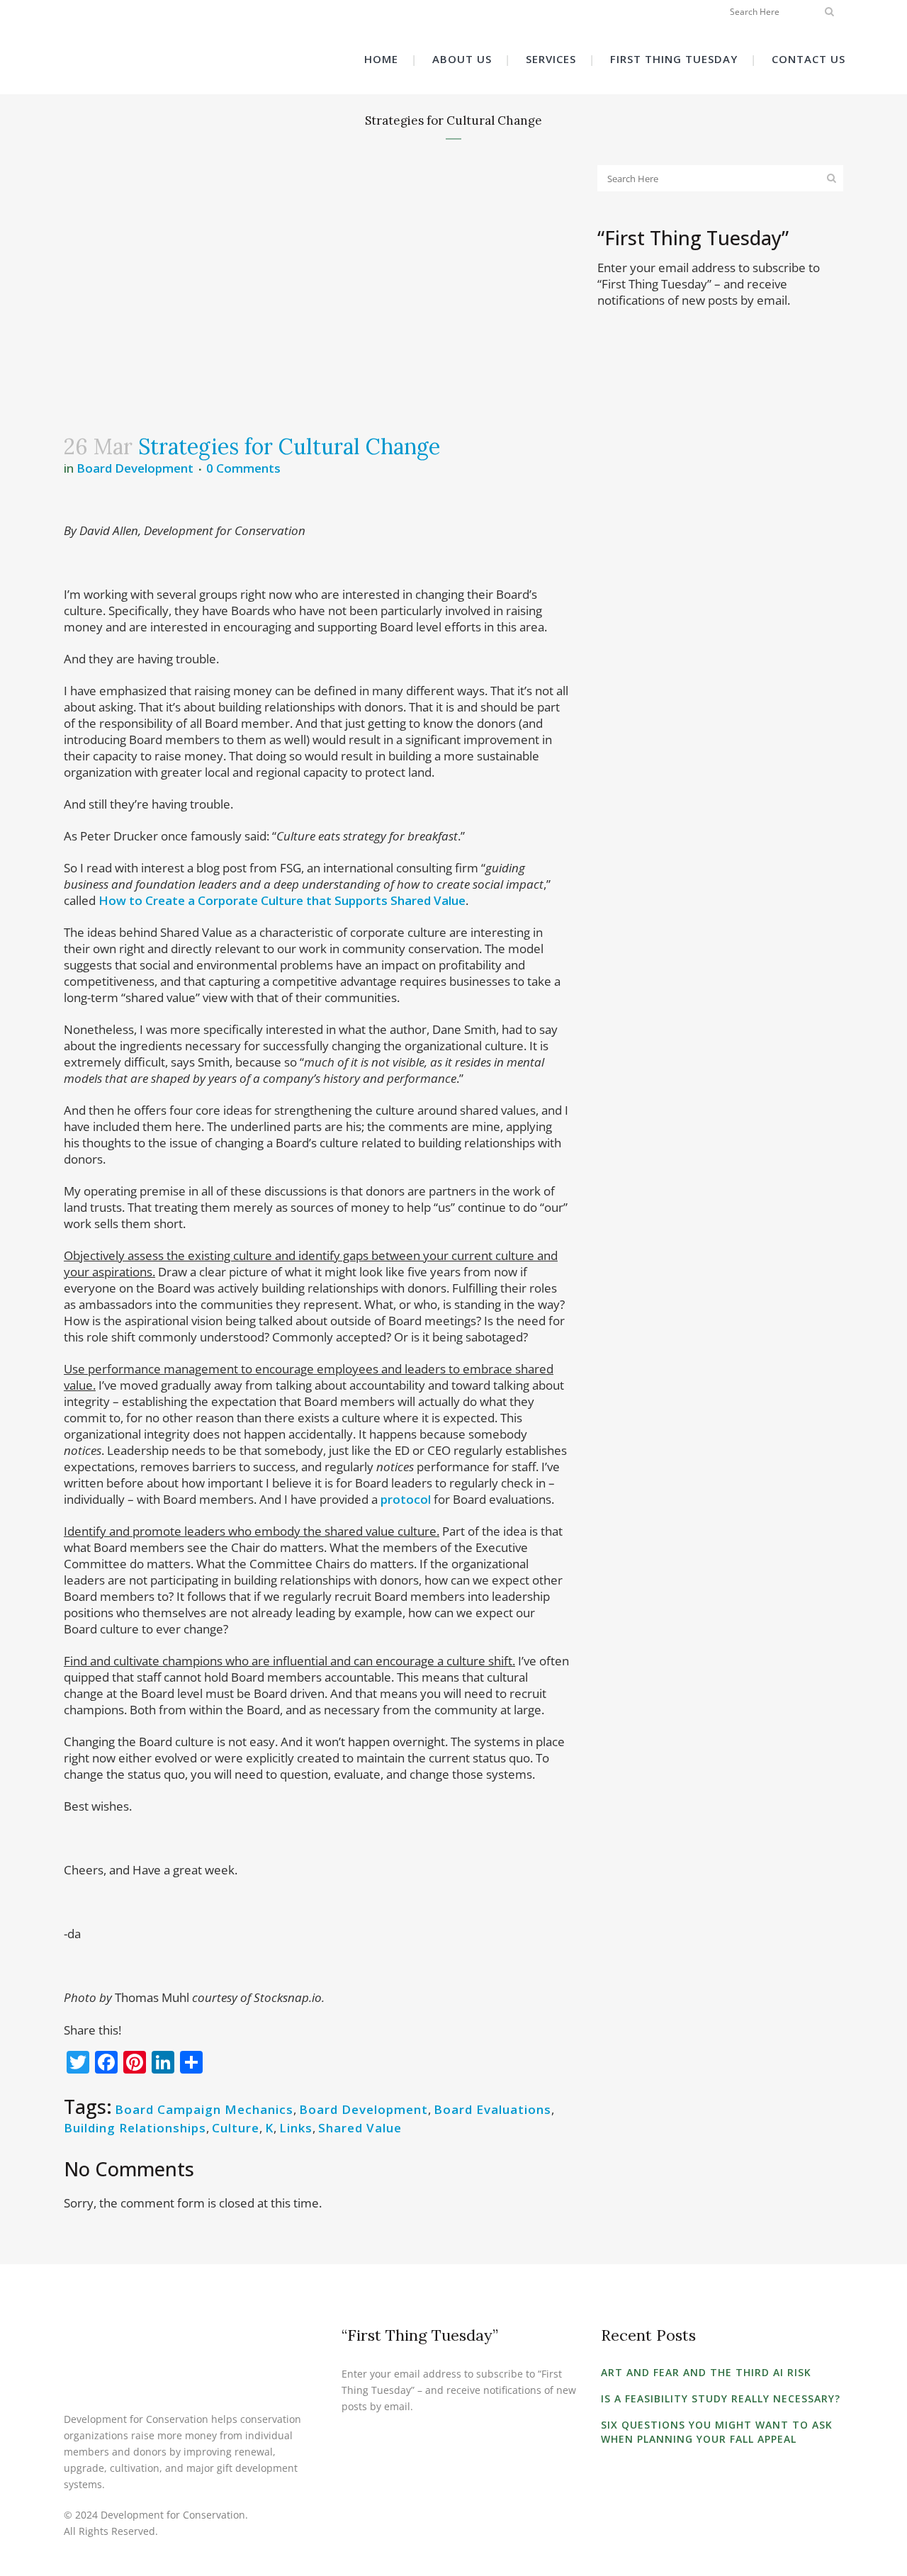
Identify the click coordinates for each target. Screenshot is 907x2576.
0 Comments (243, 468)
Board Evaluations (492, 2109)
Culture (236, 2128)
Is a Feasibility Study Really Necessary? (721, 2398)
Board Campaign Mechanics (204, 2109)
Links (296, 2128)
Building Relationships (135, 2128)
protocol (406, 1499)
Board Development (135, 468)
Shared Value (360, 2128)
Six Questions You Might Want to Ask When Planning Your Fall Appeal (717, 2432)
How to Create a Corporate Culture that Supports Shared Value (282, 900)
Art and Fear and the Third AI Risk (706, 2372)
